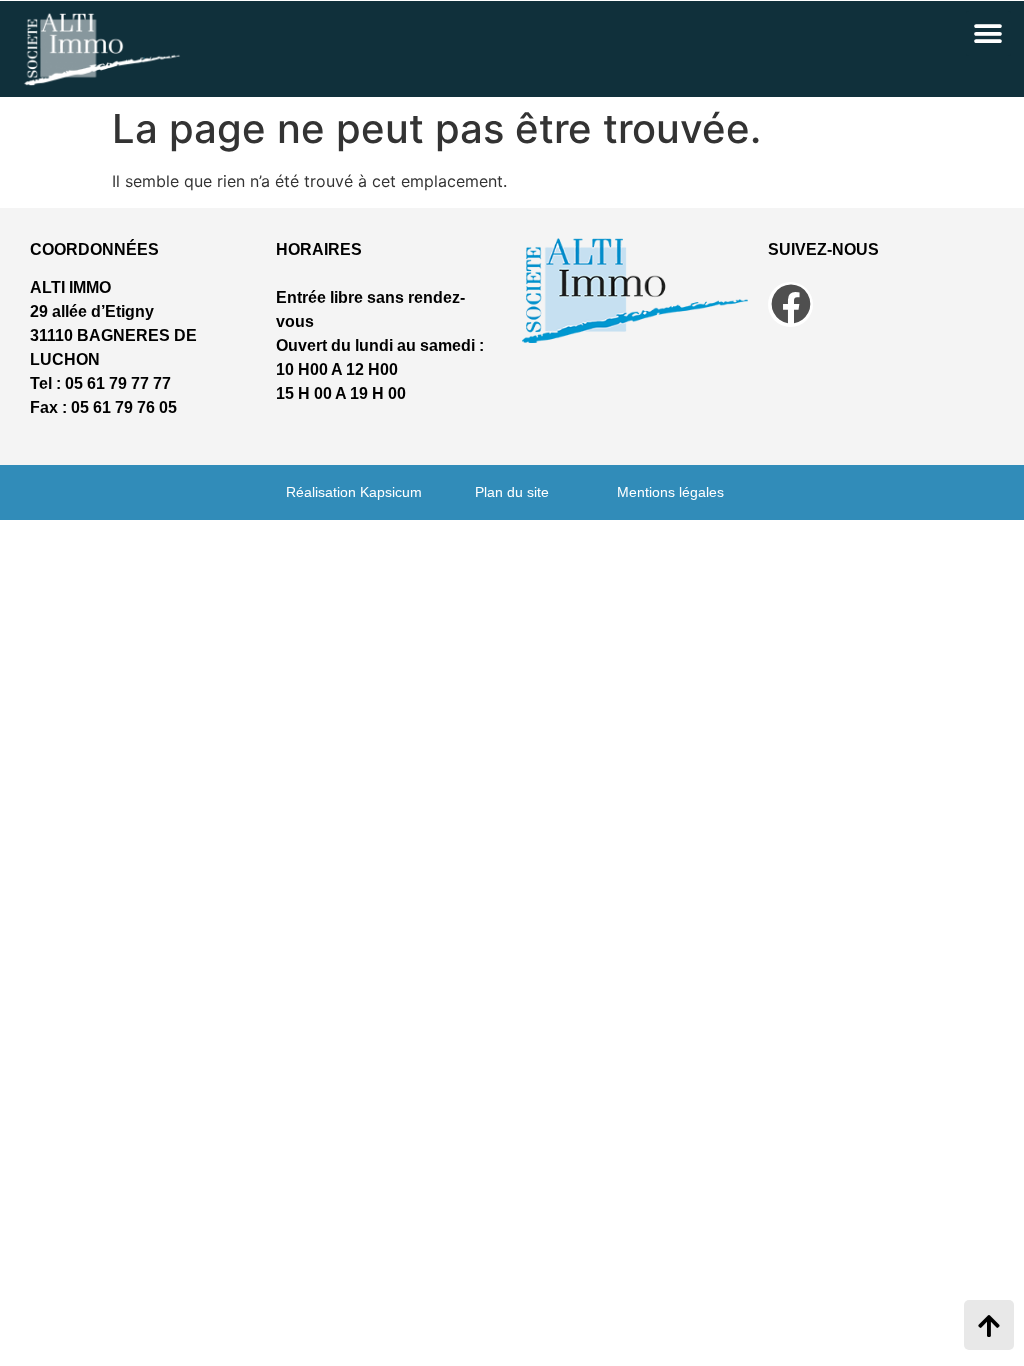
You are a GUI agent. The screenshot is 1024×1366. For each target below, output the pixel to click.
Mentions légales (670, 492)
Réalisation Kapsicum (354, 492)
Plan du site (512, 492)
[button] (988, 33)
